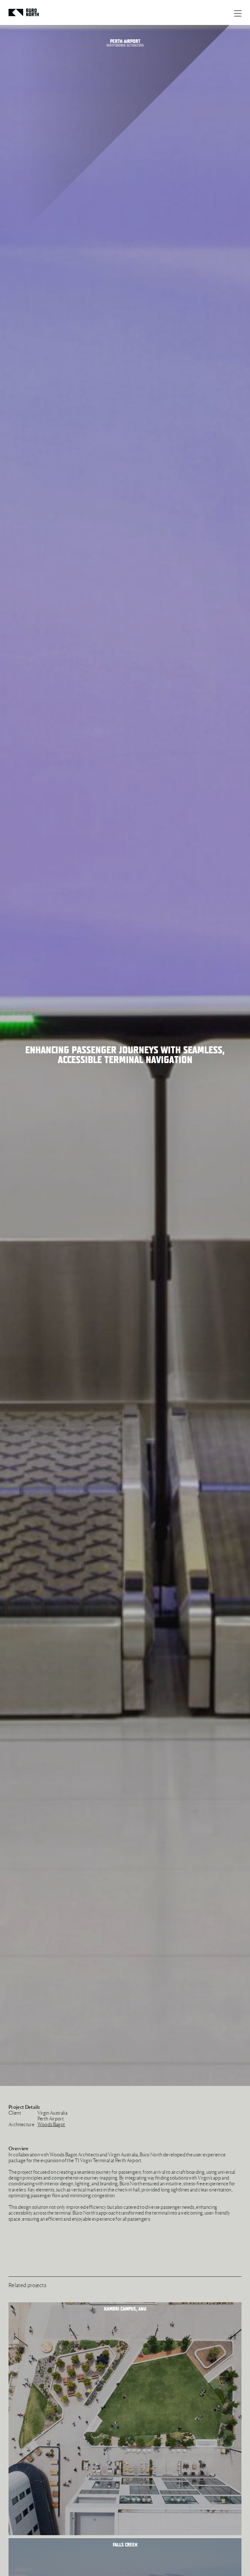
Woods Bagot (51, 2124)
